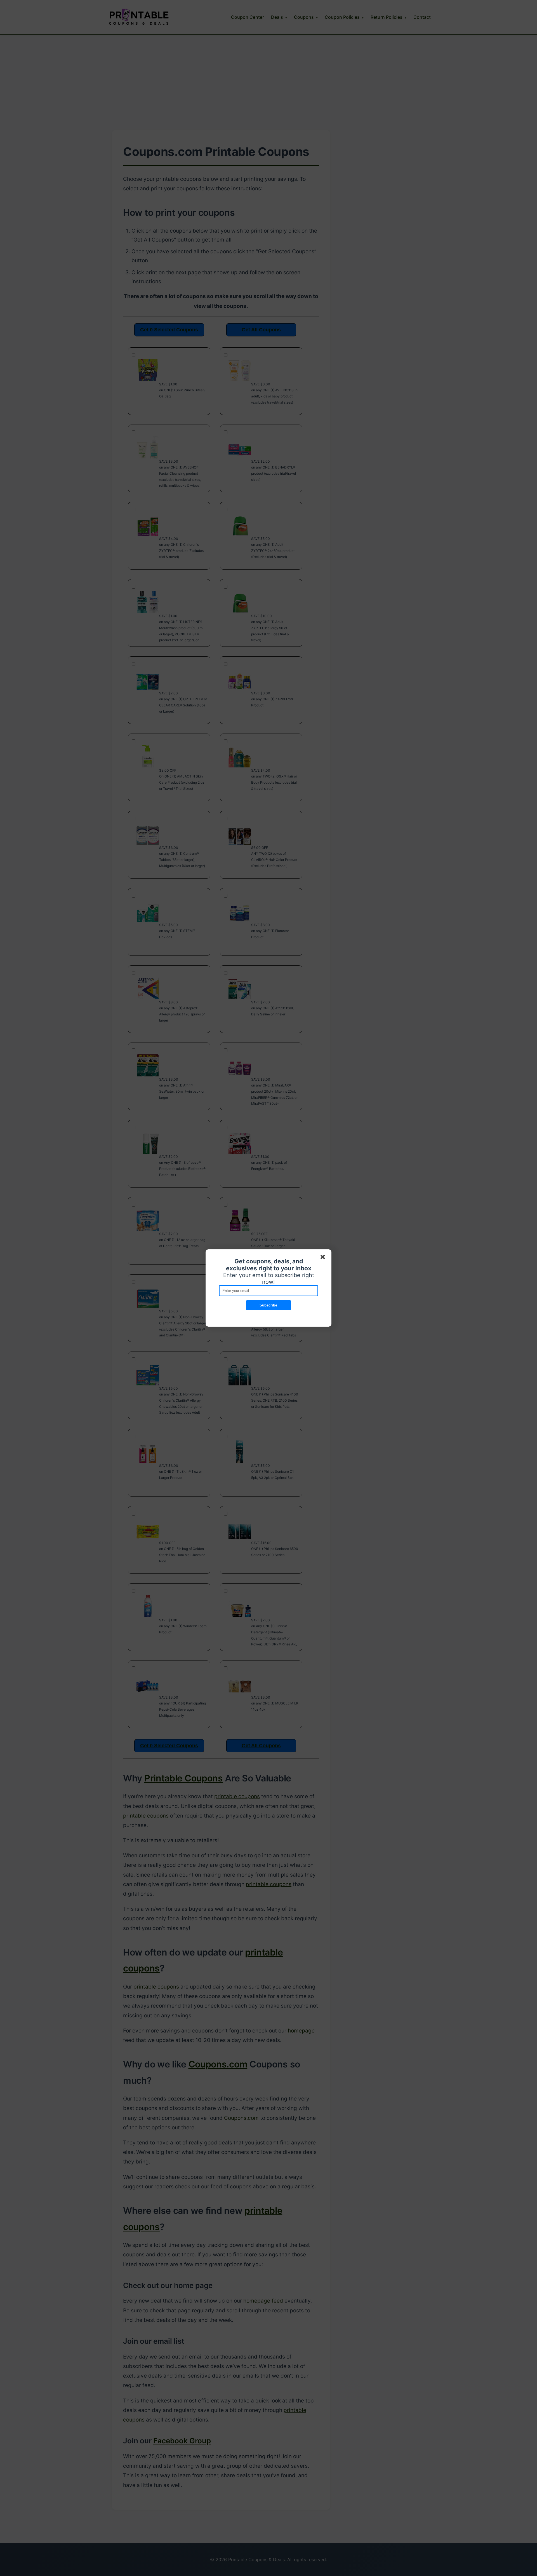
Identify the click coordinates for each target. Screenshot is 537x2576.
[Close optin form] (324, 1258)
